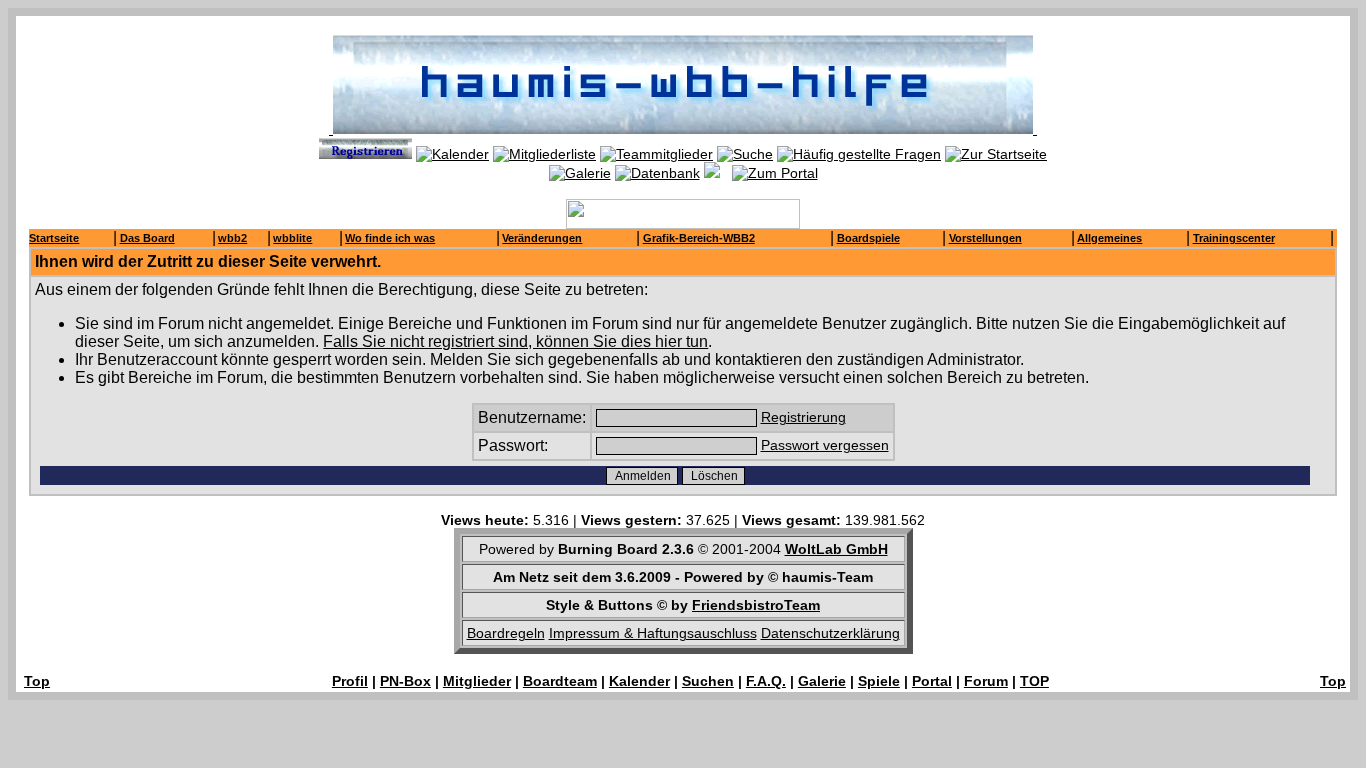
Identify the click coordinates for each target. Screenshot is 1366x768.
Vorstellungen (985, 238)
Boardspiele (868, 238)
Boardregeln (506, 633)
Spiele (879, 681)
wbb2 (232, 238)
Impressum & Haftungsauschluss (653, 633)
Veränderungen (542, 238)
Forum (986, 681)
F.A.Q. (766, 681)
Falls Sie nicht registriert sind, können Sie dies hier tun (515, 341)
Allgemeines (1109, 238)
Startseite (54, 238)
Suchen (708, 681)
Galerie (822, 681)
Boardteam (560, 681)
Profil (350, 681)
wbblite (292, 238)
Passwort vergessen (825, 445)
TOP (1034, 681)
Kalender (639, 681)
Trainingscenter (1234, 238)
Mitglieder (477, 681)
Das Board (147, 238)
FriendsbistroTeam (756, 605)
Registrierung (803, 417)
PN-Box (405, 681)
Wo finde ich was (390, 238)
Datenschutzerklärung (830, 633)
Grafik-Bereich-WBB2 (699, 238)
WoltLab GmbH (836, 549)
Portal (932, 681)
